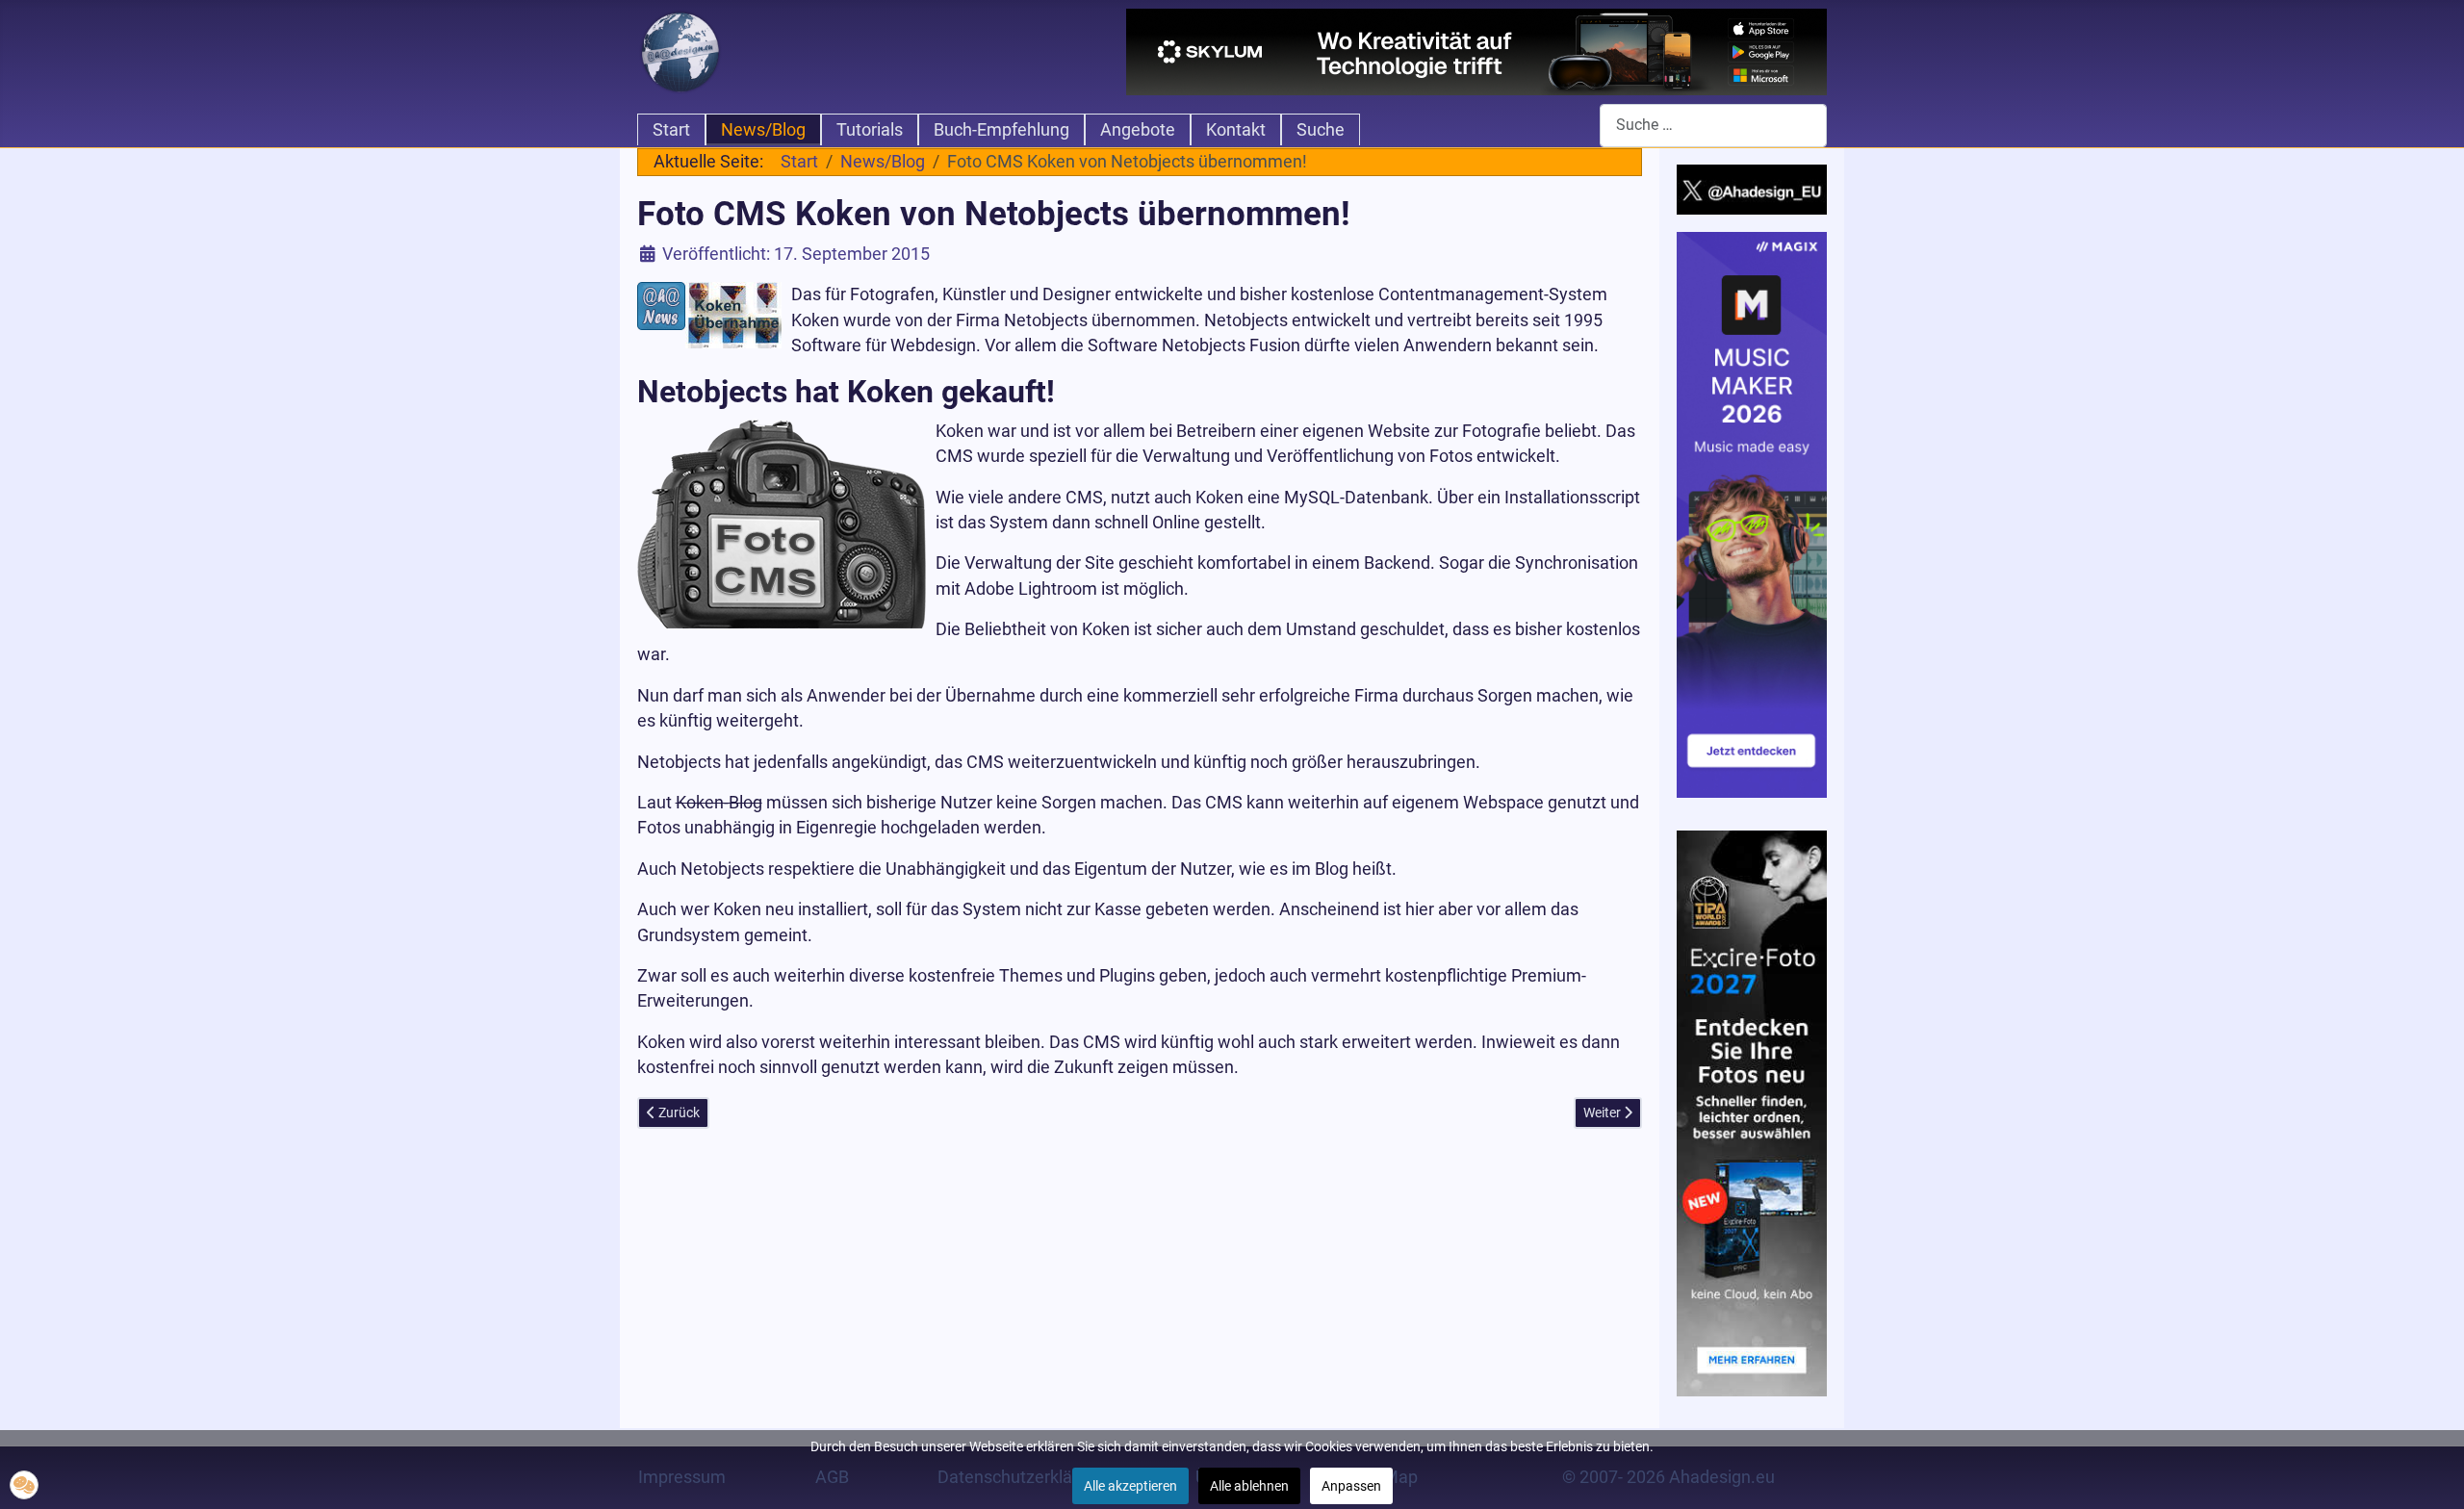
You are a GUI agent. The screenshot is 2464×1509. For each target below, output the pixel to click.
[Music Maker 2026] (1752, 514)
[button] (24, 1485)
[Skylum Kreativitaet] (1476, 52)
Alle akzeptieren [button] (1130, 1486)
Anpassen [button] (1351, 1486)
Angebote (1138, 130)
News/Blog (763, 130)
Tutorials (870, 130)
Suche (1321, 130)
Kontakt (1236, 130)
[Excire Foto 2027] (1752, 1112)
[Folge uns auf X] (1752, 189)
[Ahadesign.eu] (680, 50)
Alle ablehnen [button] (1249, 1486)
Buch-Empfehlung (1001, 130)
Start (671, 130)
